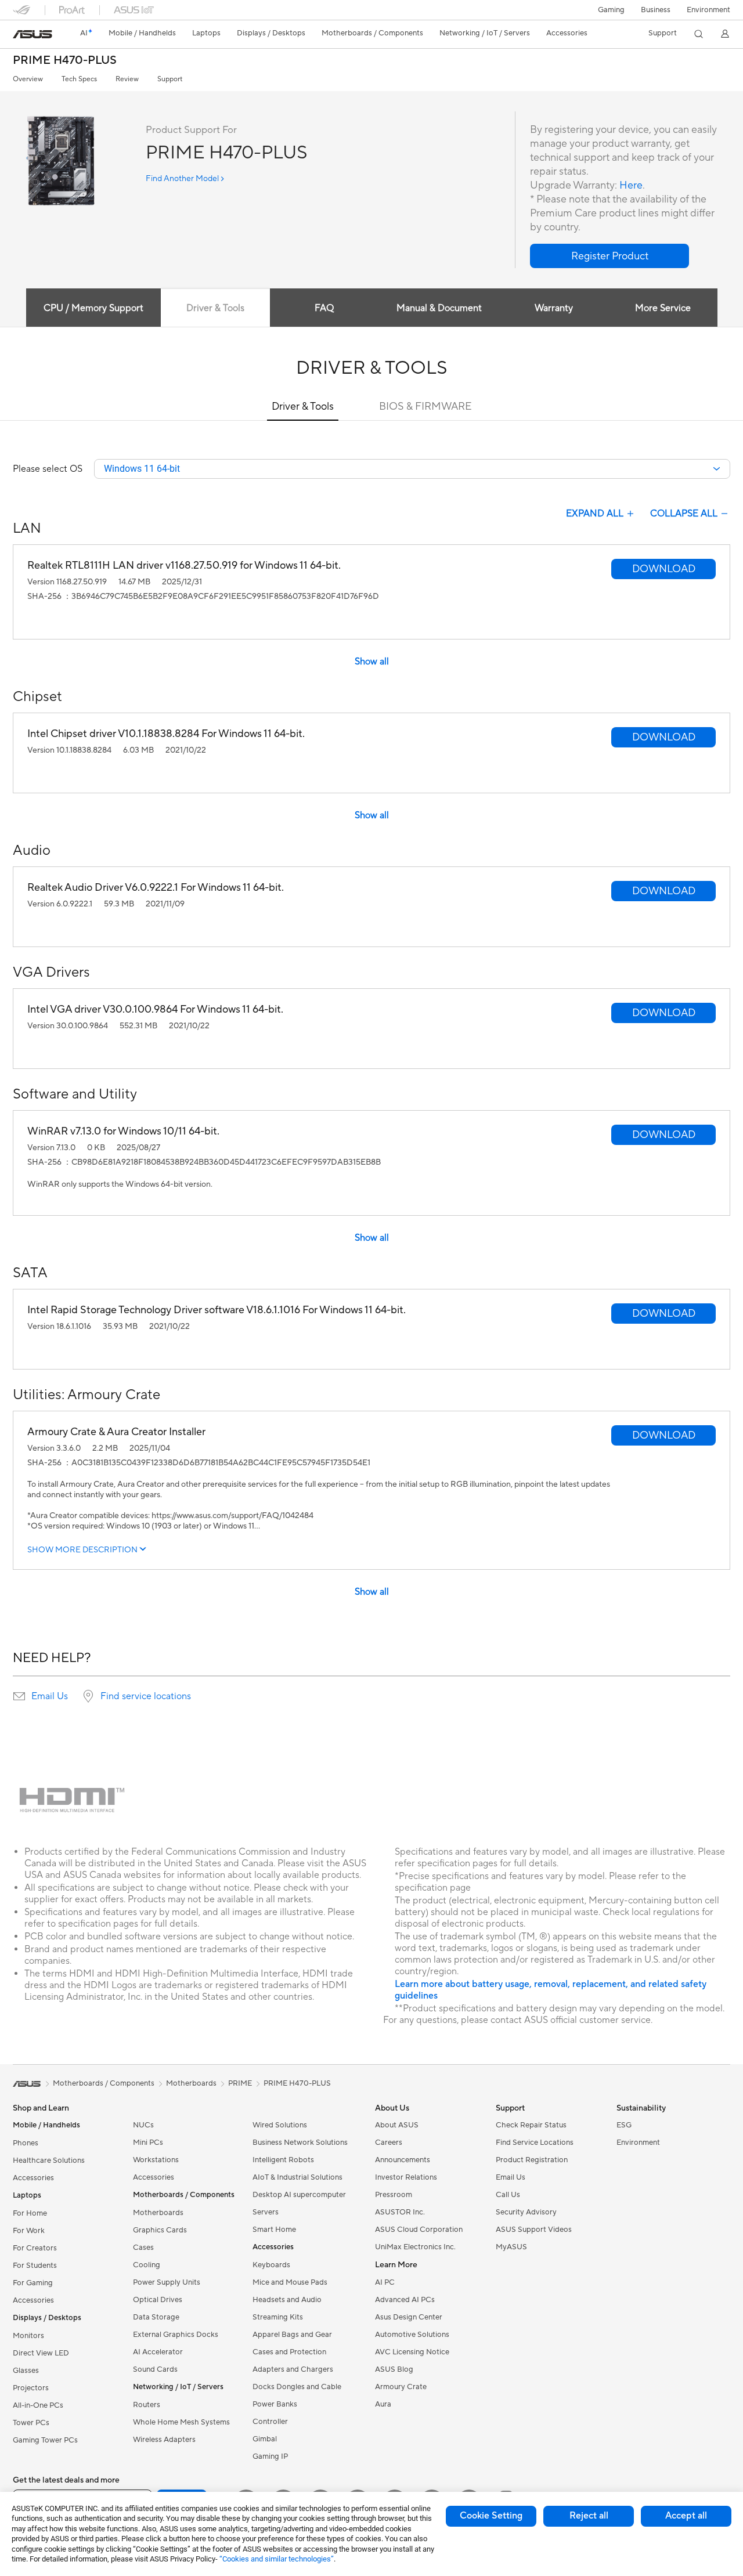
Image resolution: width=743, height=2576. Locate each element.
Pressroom (394, 2195)
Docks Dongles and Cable (297, 2387)
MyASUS (511, 2247)
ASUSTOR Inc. (400, 2212)
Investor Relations (406, 2177)
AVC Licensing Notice (412, 2352)
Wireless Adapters (164, 2440)
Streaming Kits (278, 2317)
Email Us (50, 1696)
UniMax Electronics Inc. (415, 2247)
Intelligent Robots (283, 2160)
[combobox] (412, 469)
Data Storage (156, 2317)
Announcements (403, 2160)
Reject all (589, 2516)
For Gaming (33, 2283)
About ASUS (397, 2125)
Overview (28, 79)
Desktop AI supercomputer (299, 2195)
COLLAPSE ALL (684, 514)
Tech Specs (79, 79)
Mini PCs (148, 2143)
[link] (33, 34)
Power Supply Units (167, 2282)
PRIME (240, 2083)
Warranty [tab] (554, 308)
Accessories (33, 2178)
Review (127, 79)
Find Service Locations (535, 2143)
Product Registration (532, 2160)
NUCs (143, 2125)
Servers (266, 2212)
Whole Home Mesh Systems (181, 2422)
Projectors (31, 2388)
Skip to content (20, 36)
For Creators (35, 2248)
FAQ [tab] (324, 308)
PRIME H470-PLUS (65, 61)
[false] (609, 256)
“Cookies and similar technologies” (277, 2559)
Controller (270, 2422)
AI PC (385, 2282)
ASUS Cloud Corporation (419, 2230)
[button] (611, 10)
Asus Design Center (409, 2317)
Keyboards (271, 2265)
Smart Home (274, 2230)
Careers (389, 2143)
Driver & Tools (303, 407)
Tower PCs (31, 2423)
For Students (35, 2266)
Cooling (147, 2265)
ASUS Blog (394, 2369)
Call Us (508, 2195)
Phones (26, 2143)
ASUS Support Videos (534, 2230)
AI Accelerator (158, 2352)
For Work (29, 2231)
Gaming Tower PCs (45, 2440)
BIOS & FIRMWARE (425, 407)
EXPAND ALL (595, 514)
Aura (383, 2404)
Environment (708, 10)
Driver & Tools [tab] (215, 308)
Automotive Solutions (412, 2335)
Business (656, 10)
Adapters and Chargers (293, 2369)
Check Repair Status (531, 2125)
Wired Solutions (280, 2125)
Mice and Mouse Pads (290, 2282)
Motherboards (158, 2213)
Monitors (28, 2336)
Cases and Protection (289, 2352)
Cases (143, 2248)
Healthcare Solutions (49, 2160)
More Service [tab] (663, 308)
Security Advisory (526, 2212)
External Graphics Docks (176, 2335)
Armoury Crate (401, 2387)
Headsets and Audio (287, 2300)
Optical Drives (158, 2300)
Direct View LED (41, 2353)
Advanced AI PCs (405, 2300)
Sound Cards (155, 2369)
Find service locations (146, 1696)
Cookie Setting (491, 2516)
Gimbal (265, 2439)
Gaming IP (270, 2456)
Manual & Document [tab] (439, 308)
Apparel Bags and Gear (292, 2335)
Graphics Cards (160, 2230)
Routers (147, 2405)
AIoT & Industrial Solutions (297, 2177)
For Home (30, 2213)
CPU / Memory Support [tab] (93, 308)
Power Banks (275, 2404)
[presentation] (19, 1696)
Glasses (26, 2371)
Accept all (686, 2516)
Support (170, 79)
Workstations (156, 2160)
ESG (624, 2125)
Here (631, 185)
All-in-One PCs (38, 2405)
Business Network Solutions (300, 2143)
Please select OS (48, 469)
